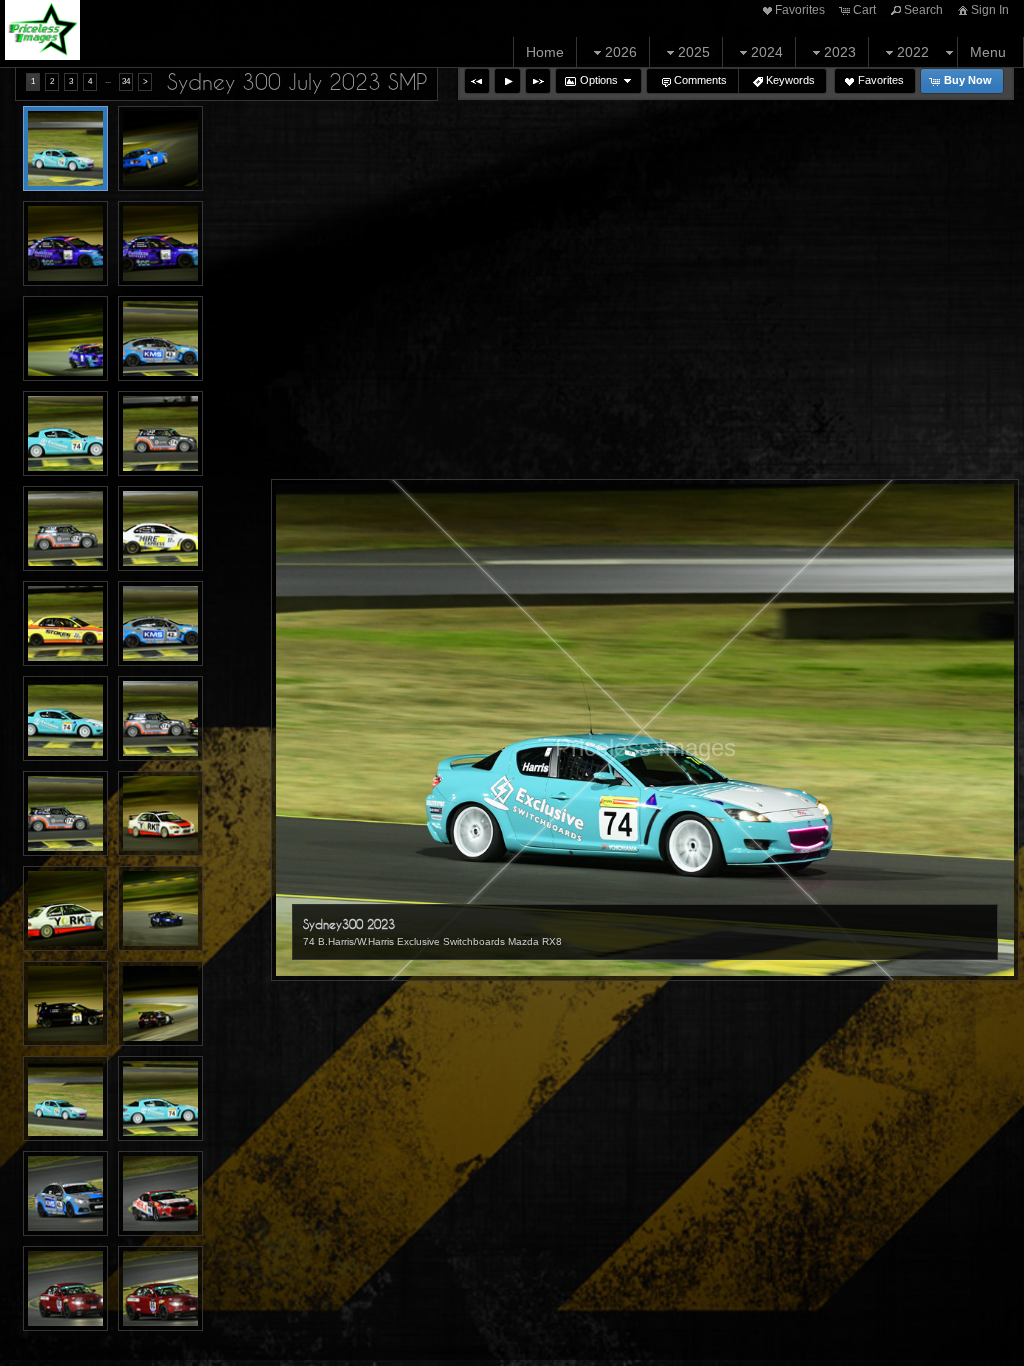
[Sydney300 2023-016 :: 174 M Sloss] (65, 813)
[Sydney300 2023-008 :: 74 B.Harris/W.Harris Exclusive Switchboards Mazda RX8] (65, 433)
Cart (864, 10)
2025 (694, 52)
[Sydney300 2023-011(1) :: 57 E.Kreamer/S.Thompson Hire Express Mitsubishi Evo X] (160, 528)
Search (923, 10)
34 (126, 81)
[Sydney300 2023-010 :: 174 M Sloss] (65, 528)
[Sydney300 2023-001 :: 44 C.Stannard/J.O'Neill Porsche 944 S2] (160, 148)
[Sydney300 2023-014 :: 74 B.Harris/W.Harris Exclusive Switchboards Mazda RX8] (65, 718)
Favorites (800, 10)
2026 (621, 52)
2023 (840, 52)
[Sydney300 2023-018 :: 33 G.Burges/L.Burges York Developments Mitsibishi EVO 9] (65, 908)
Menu (988, 52)
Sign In (990, 10)
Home (545, 52)
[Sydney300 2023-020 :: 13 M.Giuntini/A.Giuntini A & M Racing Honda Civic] (65, 1003)
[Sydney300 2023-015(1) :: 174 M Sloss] (160, 718)
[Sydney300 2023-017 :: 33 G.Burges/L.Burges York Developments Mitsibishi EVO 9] (160, 813)
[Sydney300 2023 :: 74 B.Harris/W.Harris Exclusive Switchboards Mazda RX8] (65, 148)
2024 (767, 52)
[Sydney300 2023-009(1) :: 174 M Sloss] (160, 433)
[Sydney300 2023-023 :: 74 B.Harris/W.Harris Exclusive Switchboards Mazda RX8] (65, 1098)
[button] (477, 81)
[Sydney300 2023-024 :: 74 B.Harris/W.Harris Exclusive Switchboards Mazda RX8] (160, 1098)
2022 (913, 52)
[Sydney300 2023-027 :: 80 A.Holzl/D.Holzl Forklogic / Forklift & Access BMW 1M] (65, 1288)
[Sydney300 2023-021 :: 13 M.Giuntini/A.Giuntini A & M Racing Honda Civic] (160, 1003)
